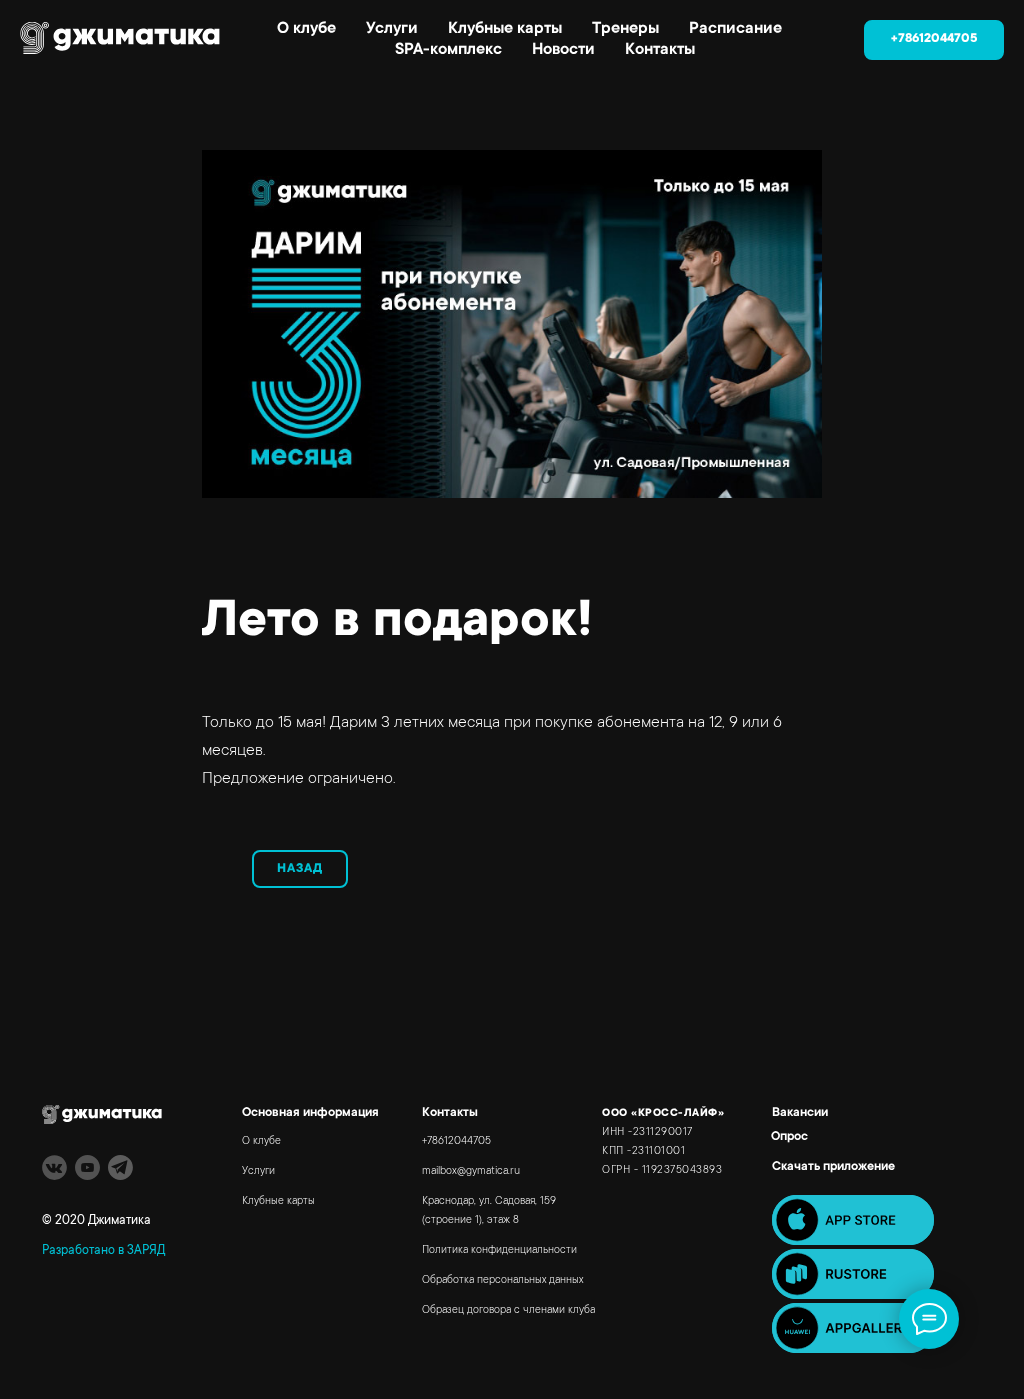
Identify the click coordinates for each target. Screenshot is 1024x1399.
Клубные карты (505, 29)
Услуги (392, 29)
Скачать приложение (833, 1167)
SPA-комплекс (448, 50)
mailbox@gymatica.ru (471, 1172)
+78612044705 (456, 1142)
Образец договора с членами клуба (508, 1311)
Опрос (789, 1137)
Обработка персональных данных (502, 1281)
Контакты (660, 50)
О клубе (306, 29)
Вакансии (800, 1113)
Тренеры (625, 29)
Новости (563, 50)
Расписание (735, 29)
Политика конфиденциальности (499, 1251)
